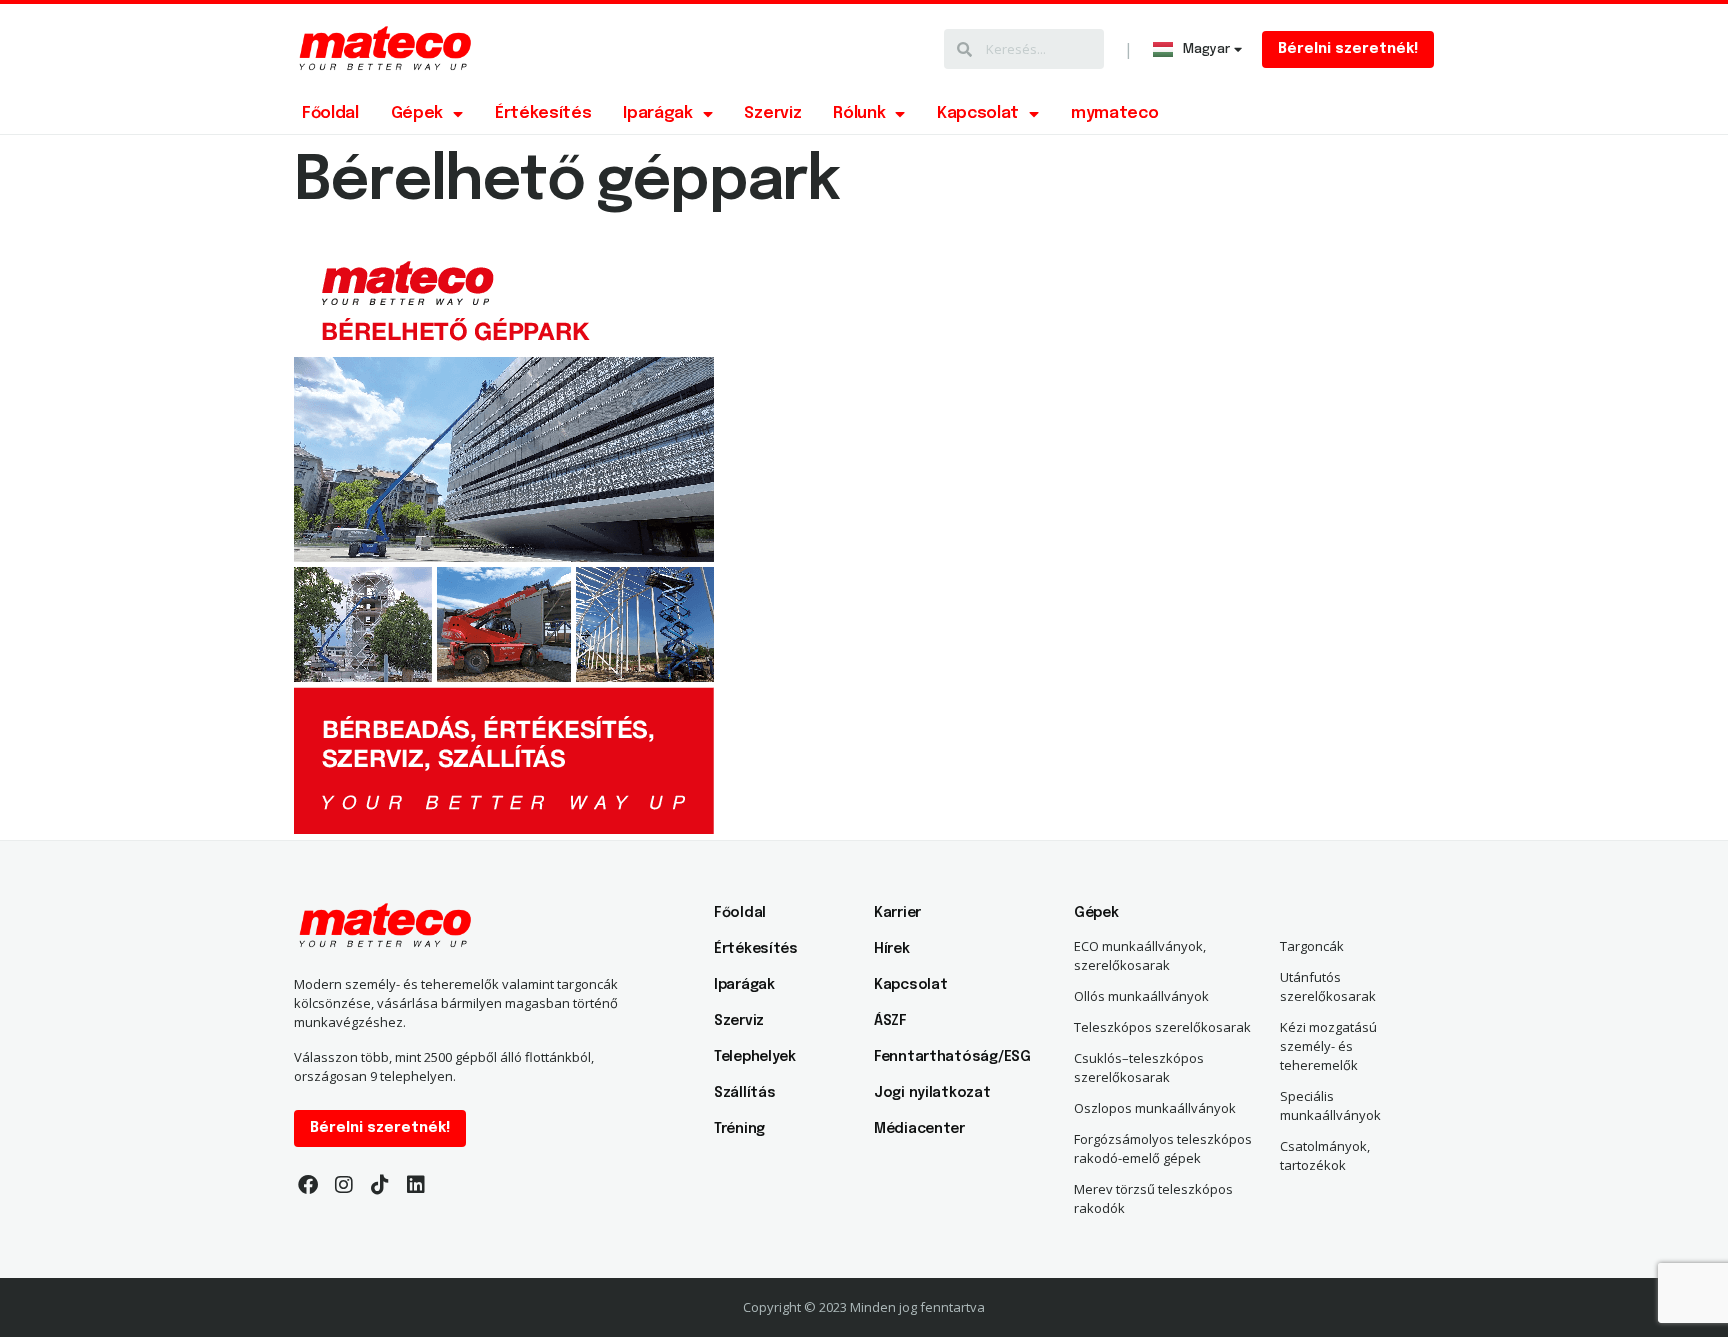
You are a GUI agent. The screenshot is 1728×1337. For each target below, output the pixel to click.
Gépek (417, 113)
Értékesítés (543, 113)
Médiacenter (919, 1129)
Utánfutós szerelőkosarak (1328, 986)
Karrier (897, 913)
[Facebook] (308, 1185)
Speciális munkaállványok (1330, 1105)
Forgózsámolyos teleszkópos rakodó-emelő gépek (1163, 1148)
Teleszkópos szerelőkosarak (1162, 1027)
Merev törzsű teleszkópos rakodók (1153, 1198)
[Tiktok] (380, 1185)
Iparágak (657, 113)
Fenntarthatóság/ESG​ (944, 1057)
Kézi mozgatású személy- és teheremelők (1328, 1046)
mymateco (1114, 113)
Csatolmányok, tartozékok (1325, 1155)
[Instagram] (344, 1185)
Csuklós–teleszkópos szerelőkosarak (1139, 1067)
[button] (1348, 49)
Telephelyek (755, 1057)
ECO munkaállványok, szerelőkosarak (1140, 955)
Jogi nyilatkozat (932, 1093)
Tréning (739, 1129)
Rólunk (859, 113)
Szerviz (772, 113)
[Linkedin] (416, 1185)
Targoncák (1312, 946)
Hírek (892, 949)
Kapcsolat (978, 113)
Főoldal (330, 113)
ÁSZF (890, 1021)
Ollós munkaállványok (1141, 996)
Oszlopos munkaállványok (1155, 1108)
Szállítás (744, 1093)
